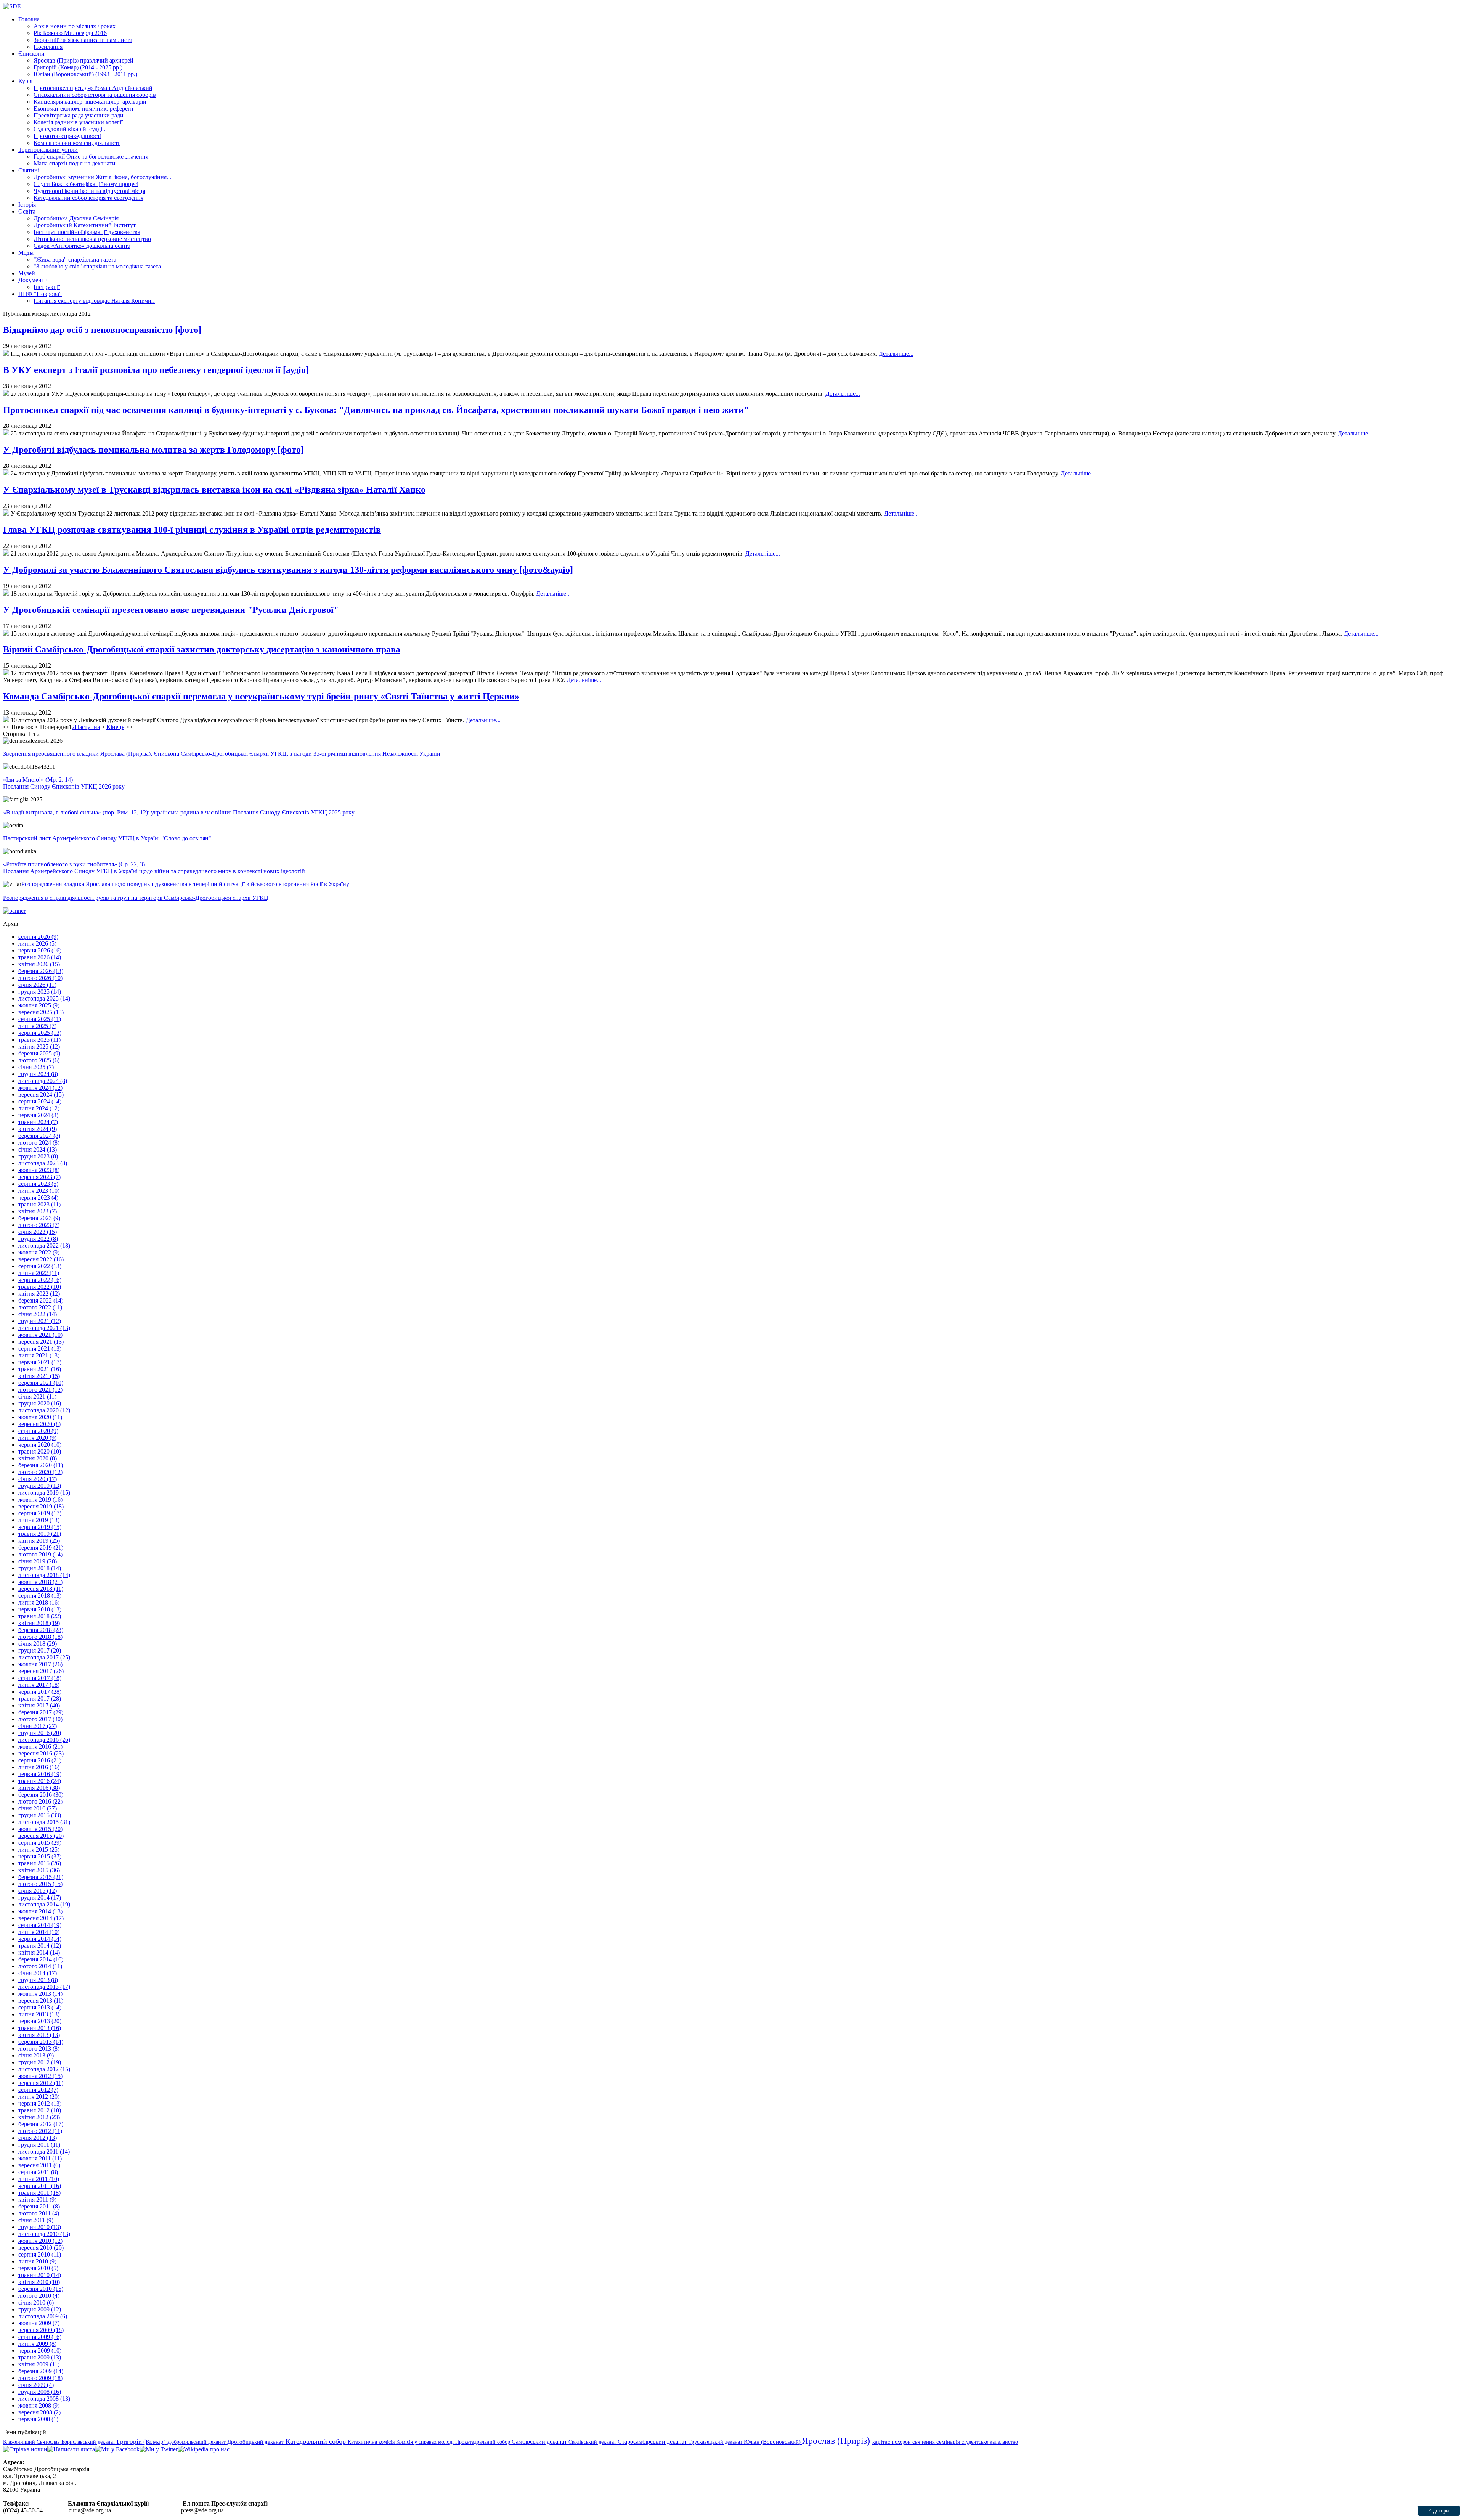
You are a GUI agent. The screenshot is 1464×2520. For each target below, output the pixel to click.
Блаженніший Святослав (32, 2442)
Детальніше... (896, 354)
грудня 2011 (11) (39, 2145)
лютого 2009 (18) (40, 2378)
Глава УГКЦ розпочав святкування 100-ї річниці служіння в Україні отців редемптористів (192, 530)
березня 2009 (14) (41, 2371)
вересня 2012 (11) (41, 2083)
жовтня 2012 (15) (40, 2076)
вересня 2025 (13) (41, 1012)
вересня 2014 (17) (41, 1918)
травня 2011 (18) (39, 2193)
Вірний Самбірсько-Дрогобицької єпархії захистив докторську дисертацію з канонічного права (202, 649)
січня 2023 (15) (38, 1232)
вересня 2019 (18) (41, 1506)
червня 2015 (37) (40, 1856)
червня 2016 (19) (40, 1774)
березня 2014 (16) (41, 1959)
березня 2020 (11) (41, 1465)
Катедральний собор (317, 2441)
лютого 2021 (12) (40, 1390)
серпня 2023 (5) (38, 1184)
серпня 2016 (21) (40, 1760)
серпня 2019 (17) (40, 1513)
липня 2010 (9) (37, 2261)
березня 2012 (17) (41, 2124)
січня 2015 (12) (38, 1891)
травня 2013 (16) (40, 2028)
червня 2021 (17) (40, 1362)
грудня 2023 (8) (38, 1156)
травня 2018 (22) (40, 1616)
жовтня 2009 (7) (39, 2323)
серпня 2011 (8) (38, 2172)
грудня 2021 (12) (40, 1321)
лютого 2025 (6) (39, 1060)
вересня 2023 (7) (39, 1177)
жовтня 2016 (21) (40, 1747)
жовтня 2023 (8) (39, 1170)
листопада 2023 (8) (43, 1163)
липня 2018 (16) (39, 1602)
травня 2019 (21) (40, 1534)
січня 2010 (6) (36, 2302)
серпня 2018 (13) (40, 1596)
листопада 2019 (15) (44, 1493)
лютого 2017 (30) (40, 1719)
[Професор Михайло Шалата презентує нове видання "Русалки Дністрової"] (6, 634)
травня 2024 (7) (38, 1122)
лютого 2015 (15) (40, 1884)
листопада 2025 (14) (44, 998)
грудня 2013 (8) (38, 1980)
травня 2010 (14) (40, 2275)
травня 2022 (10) (40, 1287)
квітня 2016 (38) (39, 1788)
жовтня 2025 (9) (39, 1005)
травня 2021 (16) (40, 1369)
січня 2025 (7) (36, 1067)
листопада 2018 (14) (44, 1575)
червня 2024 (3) (38, 1115)
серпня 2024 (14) (40, 1101)
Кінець (115, 727)
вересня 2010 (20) (41, 2248)
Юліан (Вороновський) (773, 2442)
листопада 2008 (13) (44, 2399)
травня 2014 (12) (40, 1946)
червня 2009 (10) (40, 2351)
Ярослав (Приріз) (837, 2441)
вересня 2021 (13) (41, 1342)
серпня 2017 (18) (40, 1678)
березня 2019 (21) (41, 1547)
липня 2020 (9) (37, 1438)
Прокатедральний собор (483, 2442)
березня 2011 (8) (39, 2206)
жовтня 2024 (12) (40, 1088)
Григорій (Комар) (142, 2442)
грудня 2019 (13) (40, 1486)
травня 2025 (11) (39, 1040)
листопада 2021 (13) (44, 1328)
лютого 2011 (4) (39, 2213)
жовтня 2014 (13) (40, 1911)
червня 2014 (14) (40, 1939)
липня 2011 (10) (39, 2179)
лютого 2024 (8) (39, 1143)
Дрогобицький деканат (256, 2442)
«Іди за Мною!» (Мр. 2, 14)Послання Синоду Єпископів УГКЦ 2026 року (64, 783)
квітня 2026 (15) (39, 964)
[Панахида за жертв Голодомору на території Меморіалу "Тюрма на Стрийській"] (6, 473)
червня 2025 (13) (40, 1033)
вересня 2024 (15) (41, 1095)
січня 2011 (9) (36, 2220)
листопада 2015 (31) (44, 1822)
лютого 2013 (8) (39, 2049)
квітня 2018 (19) (39, 1623)
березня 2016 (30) (41, 1795)
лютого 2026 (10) (40, 978)
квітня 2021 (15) (39, 1376)
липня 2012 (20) (39, 2097)
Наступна (87, 727)
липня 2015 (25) (39, 1849)
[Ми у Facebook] (117, 2449)
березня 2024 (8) (39, 1136)
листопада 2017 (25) (44, 1657)
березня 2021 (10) (41, 1383)
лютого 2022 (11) (40, 1307)
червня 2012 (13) (40, 2103)
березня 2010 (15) (41, 2289)
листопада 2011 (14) (44, 2151)
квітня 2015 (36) (39, 1870)
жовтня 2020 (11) (40, 1417)
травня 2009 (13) (40, 2357)
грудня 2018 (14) (40, 1568)
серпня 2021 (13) (40, 1348)
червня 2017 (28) (40, 1692)
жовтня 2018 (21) (40, 1582)
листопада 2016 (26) (44, 1740)
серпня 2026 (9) (38, 937)
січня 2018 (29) (38, 1644)
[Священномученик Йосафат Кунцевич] (6, 433)
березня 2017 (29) (41, 1712)
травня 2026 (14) (40, 957)
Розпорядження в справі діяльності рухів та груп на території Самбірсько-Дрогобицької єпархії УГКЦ (136, 898)
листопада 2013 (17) (44, 1987)
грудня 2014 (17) (40, 1898)
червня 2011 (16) (40, 2186)
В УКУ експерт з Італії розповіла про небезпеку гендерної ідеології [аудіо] (156, 370)
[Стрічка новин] (25, 2449)
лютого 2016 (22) (40, 1801)
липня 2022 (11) (39, 1273)
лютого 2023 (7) (39, 1225)
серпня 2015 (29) (40, 1843)
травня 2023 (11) (39, 1204)
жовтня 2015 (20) (40, 1829)
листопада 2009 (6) (43, 2316)
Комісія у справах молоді (426, 2442)
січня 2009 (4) (36, 2385)
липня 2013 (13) (39, 2014)
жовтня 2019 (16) (40, 1499)
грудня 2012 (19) (40, 2062)
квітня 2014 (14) (39, 1952)
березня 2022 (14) (41, 1300)
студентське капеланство (990, 2442)
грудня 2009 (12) (40, 2309)
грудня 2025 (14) (40, 992)
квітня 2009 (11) (39, 2364)
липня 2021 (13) (39, 1355)
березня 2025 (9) (39, 1053)
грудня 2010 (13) (40, 2227)
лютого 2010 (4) (39, 2296)
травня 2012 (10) (40, 2110)
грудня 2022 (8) (38, 1239)
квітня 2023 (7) (38, 1211)
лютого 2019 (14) (40, 1554)
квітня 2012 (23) (39, 2117)
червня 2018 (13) (40, 1609)
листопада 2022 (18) (44, 1246)
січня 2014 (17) (38, 1973)
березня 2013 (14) (41, 2042)
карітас (882, 2442)
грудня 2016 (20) (40, 1733)
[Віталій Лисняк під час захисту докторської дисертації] (6, 673)
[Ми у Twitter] (159, 2449)
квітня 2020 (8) (38, 1458)
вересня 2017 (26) (41, 1671)
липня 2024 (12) (39, 1108)
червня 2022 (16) (40, 1280)
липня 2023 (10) (39, 1191)
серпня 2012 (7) (38, 2090)
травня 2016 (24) (40, 1781)
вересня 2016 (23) (41, 1753)
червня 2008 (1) (38, 2419)
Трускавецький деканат (716, 2442)
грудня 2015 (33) (40, 1815)
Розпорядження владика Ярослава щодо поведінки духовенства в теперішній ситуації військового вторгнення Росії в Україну (185, 884)
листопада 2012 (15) (44, 2069)
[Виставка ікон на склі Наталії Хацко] (6, 513)
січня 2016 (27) (38, 1808)
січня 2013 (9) (36, 2055)
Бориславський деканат (89, 2442)
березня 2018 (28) (41, 1630)
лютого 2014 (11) (40, 1966)
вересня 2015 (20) (41, 1836)
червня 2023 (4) (38, 1197)
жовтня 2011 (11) (40, 2158)
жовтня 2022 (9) (39, 1252)
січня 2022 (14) (38, 1314)
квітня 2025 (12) (39, 1046)
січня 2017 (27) (38, 1726)
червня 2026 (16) (40, 950)
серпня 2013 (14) (40, 2007)
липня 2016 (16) (39, 1767)
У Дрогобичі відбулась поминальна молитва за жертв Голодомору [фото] (153, 450)
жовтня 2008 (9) (39, 2405)
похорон (902, 2442)
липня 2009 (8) (37, 2344)
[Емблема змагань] (6, 720)
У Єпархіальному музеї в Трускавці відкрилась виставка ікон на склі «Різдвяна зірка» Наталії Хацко (214, 490)
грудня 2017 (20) (40, 1650)
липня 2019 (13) (39, 1520)
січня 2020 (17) (38, 1479)
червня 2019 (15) (40, 1527)
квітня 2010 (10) (39, 2282)
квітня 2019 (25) (39, 1541)
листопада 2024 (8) (43, 1081)
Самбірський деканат (540, 2442)
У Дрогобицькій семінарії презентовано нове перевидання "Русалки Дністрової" (171, 610)
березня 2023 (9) (39, 1218)
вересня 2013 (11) (41, 2000)
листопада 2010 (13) (44, 2234)
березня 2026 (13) (41, 971)
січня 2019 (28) (38, 1561)
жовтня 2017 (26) (40, 1664)
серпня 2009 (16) (40, 2337)
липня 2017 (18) (39, 1685)
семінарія (949, 2442)
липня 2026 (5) (37, 944)
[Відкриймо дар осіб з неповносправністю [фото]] (6, 354)
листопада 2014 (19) (44, 1904)
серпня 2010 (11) (40, 2254)
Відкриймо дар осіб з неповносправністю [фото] (102, 330)
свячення (924, 2442)
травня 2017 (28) (40, 1698)
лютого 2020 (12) (40, 1472)
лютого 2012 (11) (40, 2131)
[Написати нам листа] (71, 2449)
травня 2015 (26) (40, 1863)
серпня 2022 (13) (40, 1266)
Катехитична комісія (372, 2442)
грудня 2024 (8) (38, 1074)
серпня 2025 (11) (40, 1019)
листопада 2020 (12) (44, 1410)
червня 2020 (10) (40, 1445)
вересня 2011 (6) (39, 2165)
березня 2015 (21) (41, 1877)
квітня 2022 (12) (39, 1294)
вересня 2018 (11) (41, 1589)
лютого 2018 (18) (40, 1637)
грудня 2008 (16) (40, 2392)
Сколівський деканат (593, 2442)
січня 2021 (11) (37, 1397)
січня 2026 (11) (37, 985)
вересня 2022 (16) (41, 1259)
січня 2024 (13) (38, 1149)
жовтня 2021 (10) (40, 1335)
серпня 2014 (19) (40, 1925)
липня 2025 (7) (37, 1026)
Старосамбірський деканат (653, 2442)
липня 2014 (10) (39, 1932)
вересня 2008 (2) (39, 2412)
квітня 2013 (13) (39, 2035)
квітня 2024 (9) (38, 1129)
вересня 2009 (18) (41, 2330)
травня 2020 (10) (40, 1451)
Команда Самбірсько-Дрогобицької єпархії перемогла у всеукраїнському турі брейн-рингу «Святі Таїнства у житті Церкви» (261, 696)
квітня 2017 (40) (39, 1705)
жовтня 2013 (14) (40, 1994)
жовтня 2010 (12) (40, 2241)
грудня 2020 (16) (40, 1403)
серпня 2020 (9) (38, 1431)
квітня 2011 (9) (37, 2200)
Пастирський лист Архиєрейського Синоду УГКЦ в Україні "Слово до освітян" (107, 838)
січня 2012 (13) (38, 2138)
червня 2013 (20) (40, 2021)
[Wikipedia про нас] (204, 2449)
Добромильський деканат (197, 2442)
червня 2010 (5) (38, 2268)
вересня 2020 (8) (39, 1424)
